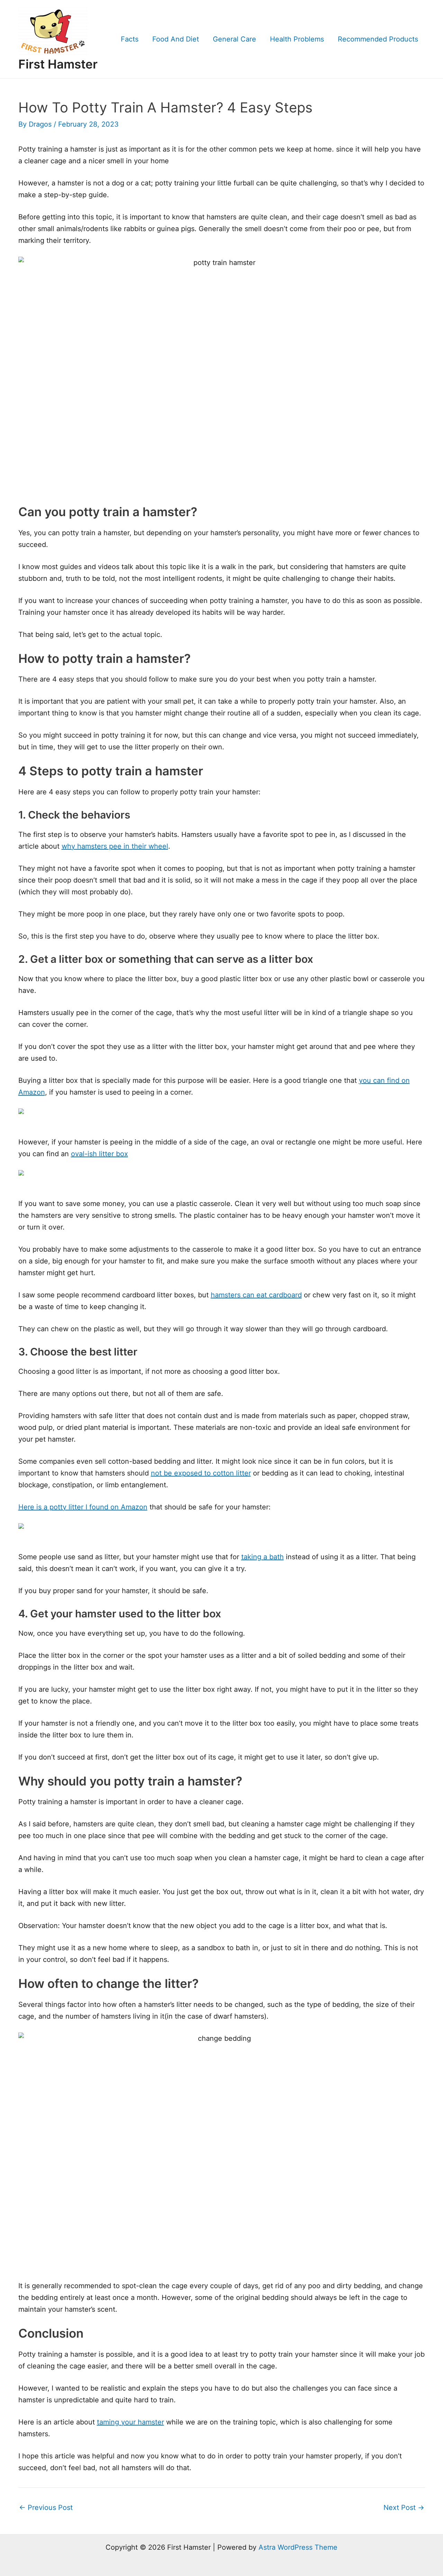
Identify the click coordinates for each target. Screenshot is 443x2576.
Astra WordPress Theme (298, 2547)
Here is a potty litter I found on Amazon (83, 1507)
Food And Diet (176, 39)
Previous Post (46, 2508)
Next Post (404, 2508)
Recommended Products (378, 39)
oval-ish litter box (100, 1154)
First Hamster (58, 64)
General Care (234, 39)
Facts (130, 39)
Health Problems (297, 39)
